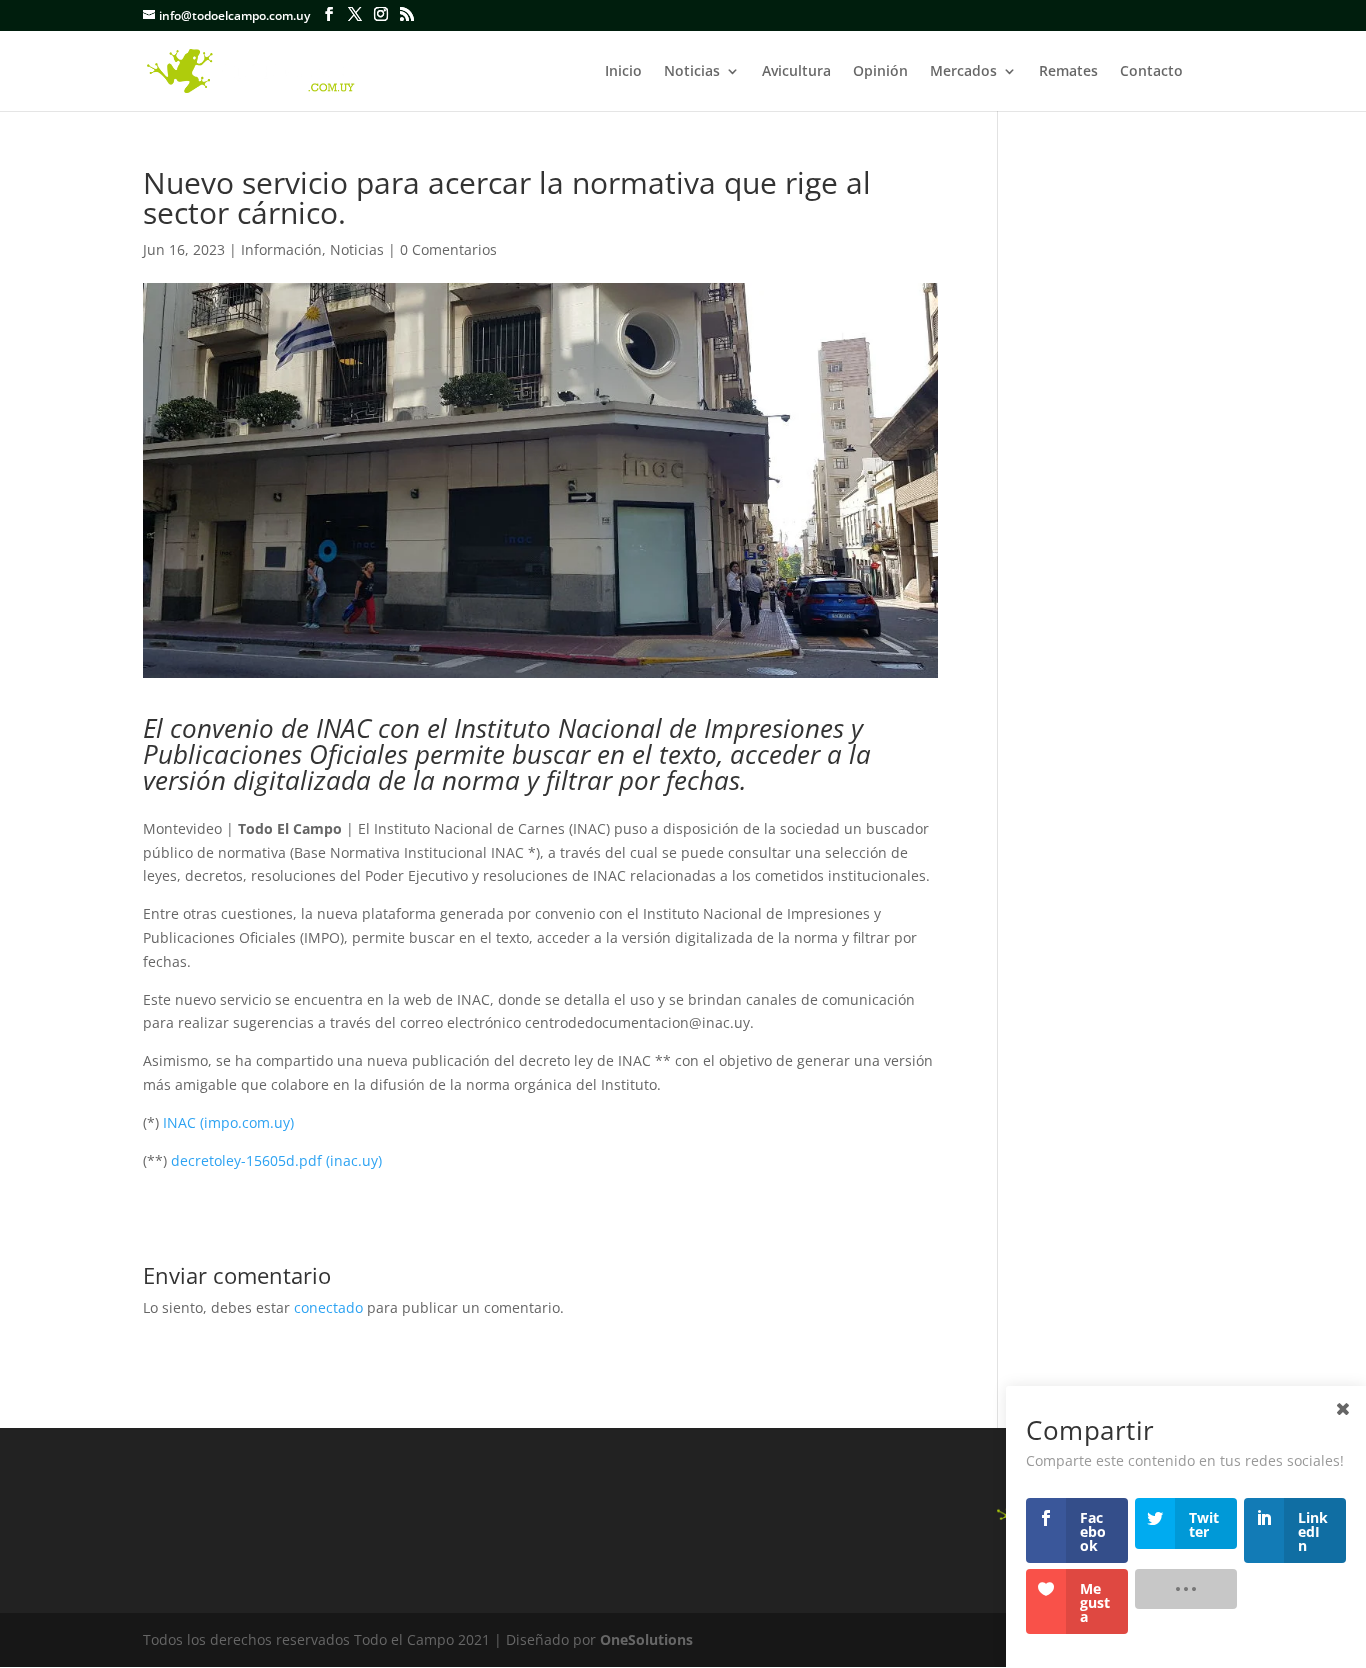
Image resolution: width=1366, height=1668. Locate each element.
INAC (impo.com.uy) (228, 1122)
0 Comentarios (448, 249)
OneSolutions (646, 1639)
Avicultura (796, 72)
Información (281, 249)
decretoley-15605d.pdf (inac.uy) (276, 1160)
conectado (328, 1307)
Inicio (623, 72)
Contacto (1151, 72)
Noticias (692, 72)
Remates (1068, 72)
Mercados (963, 72)
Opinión (880, 72)
